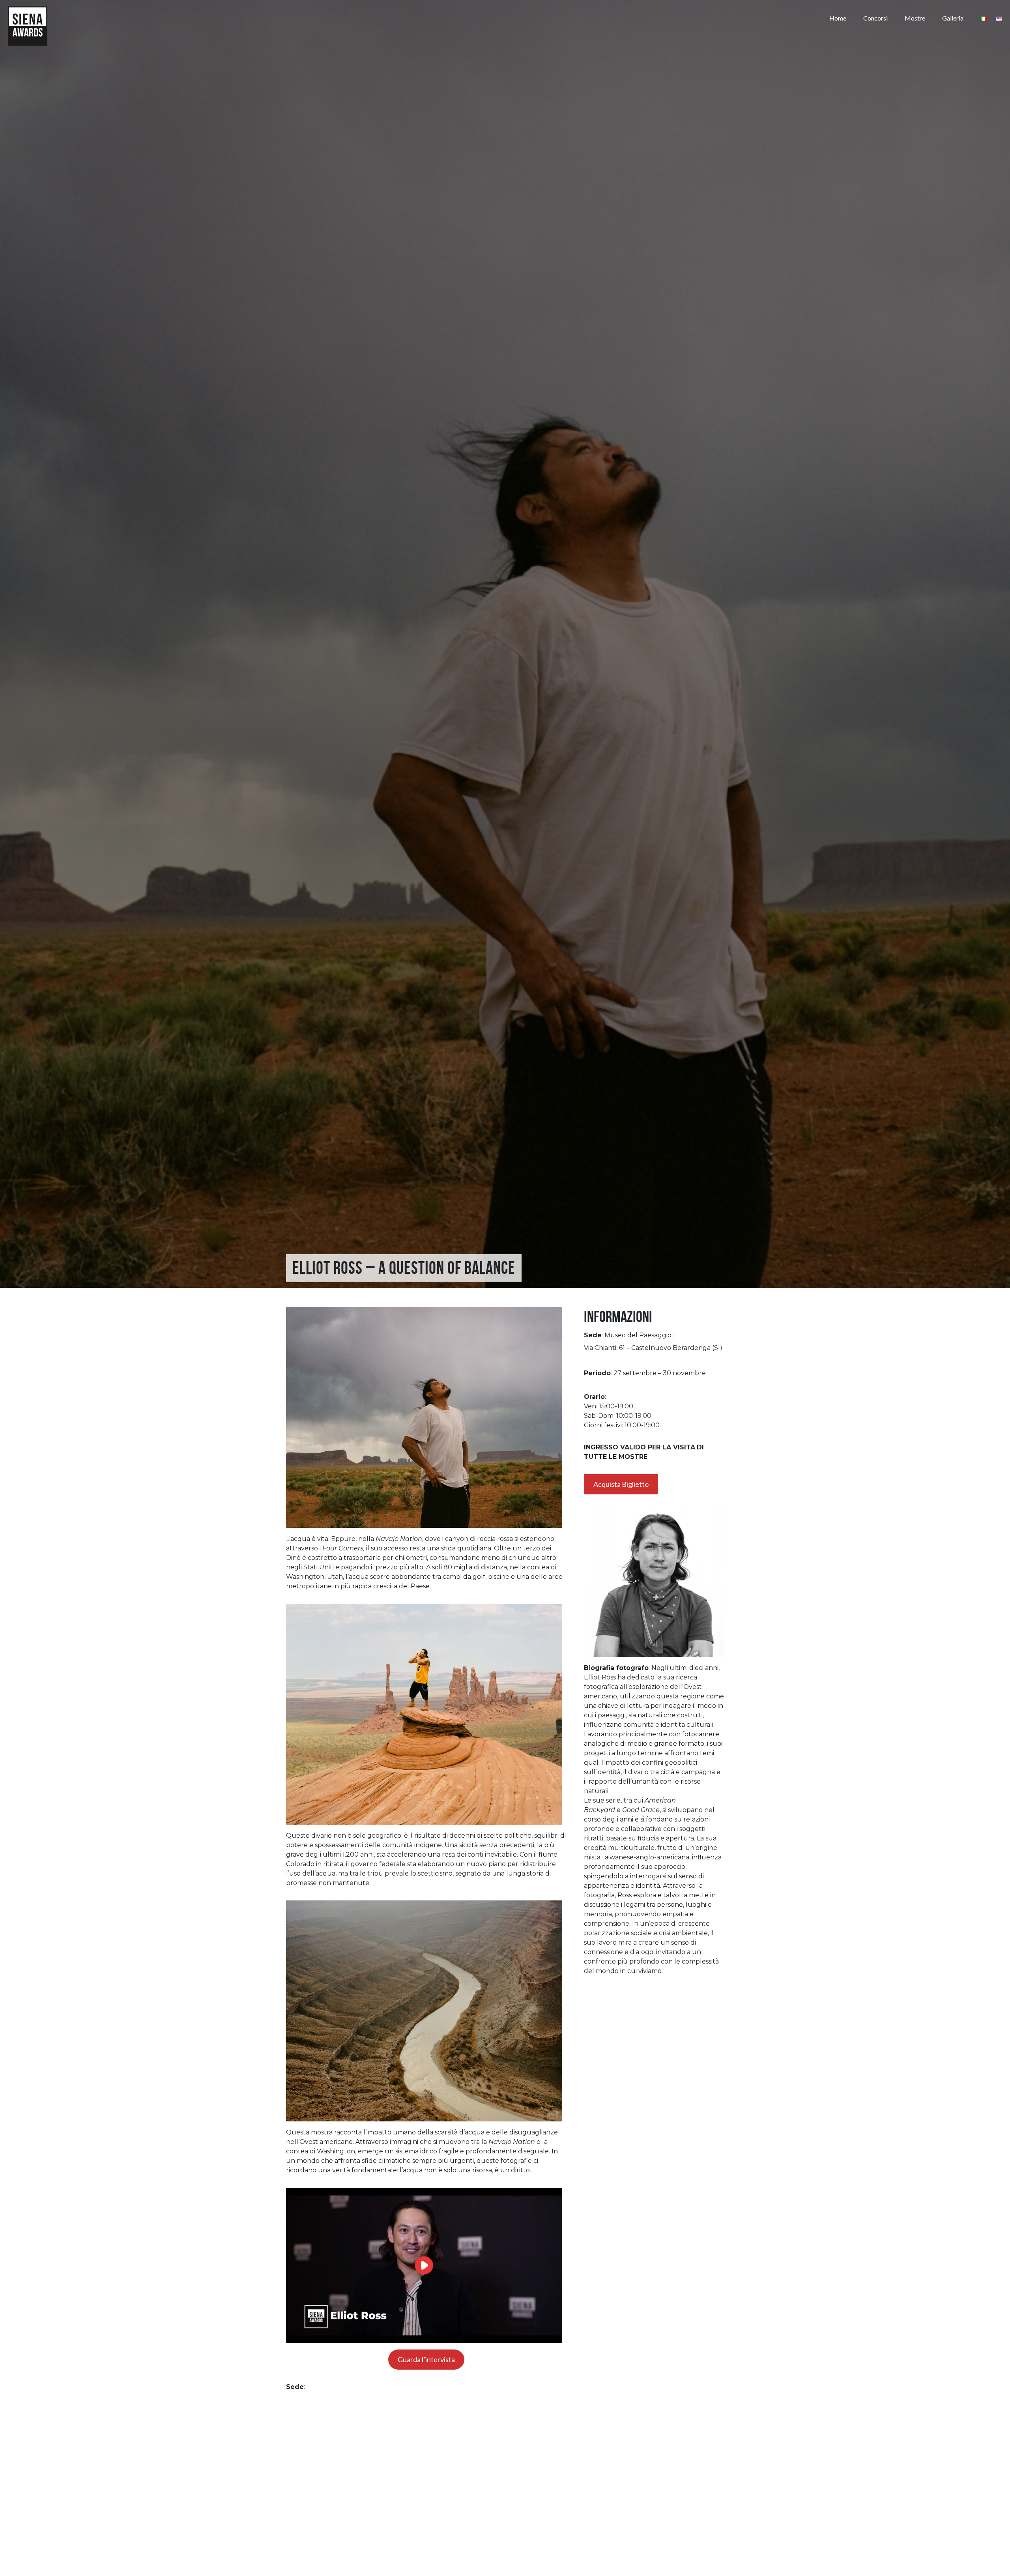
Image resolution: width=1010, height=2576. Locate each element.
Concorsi (875, 18)
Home (838, 18)
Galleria (953, 18)
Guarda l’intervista (426, 2359)
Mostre (915, 18)
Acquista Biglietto (621, 1484)
